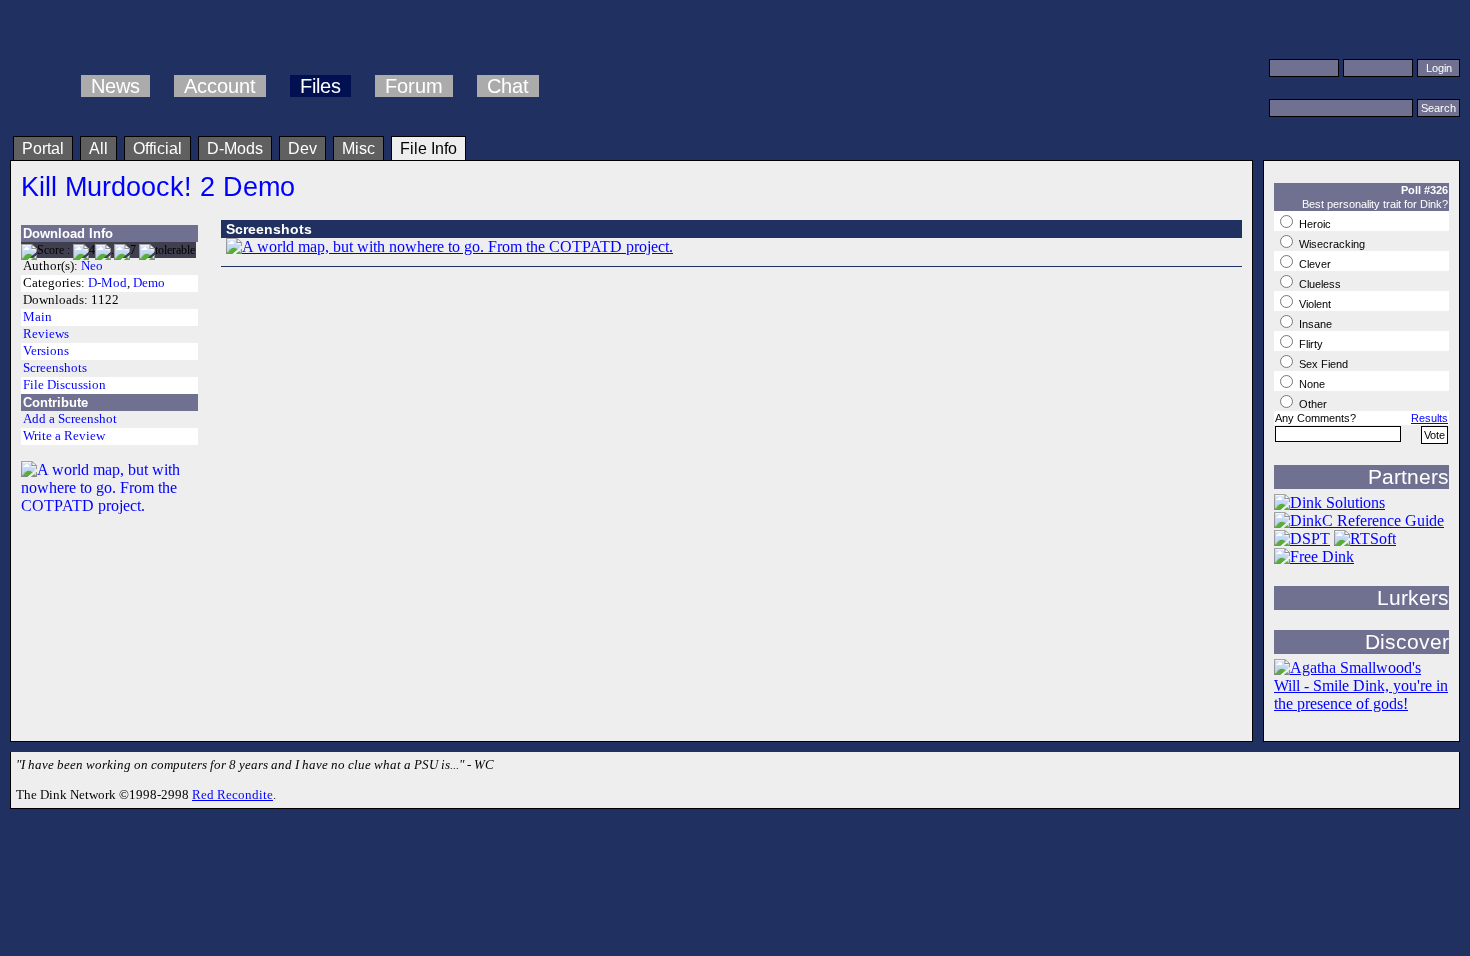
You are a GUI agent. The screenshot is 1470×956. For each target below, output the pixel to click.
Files (320, 86)
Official (157, 148)
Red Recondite (232, 794)
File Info (428, 148)
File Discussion (64, 385)
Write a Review (64, 436)
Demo (149, 283)
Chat (508, 86)
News (115, 86)
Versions (46, 351)
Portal (43, 148)
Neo (92, 266)
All (98, 148)
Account (220, 86)
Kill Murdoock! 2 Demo (158, 186)
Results (1429, 418)
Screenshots (55, 368)
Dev (302, 148)
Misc (358, 148)
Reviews (46, 334)
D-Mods (235, 148)
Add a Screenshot (70, 419)
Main (37, 317)
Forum (414, 86)
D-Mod (107, 283)
